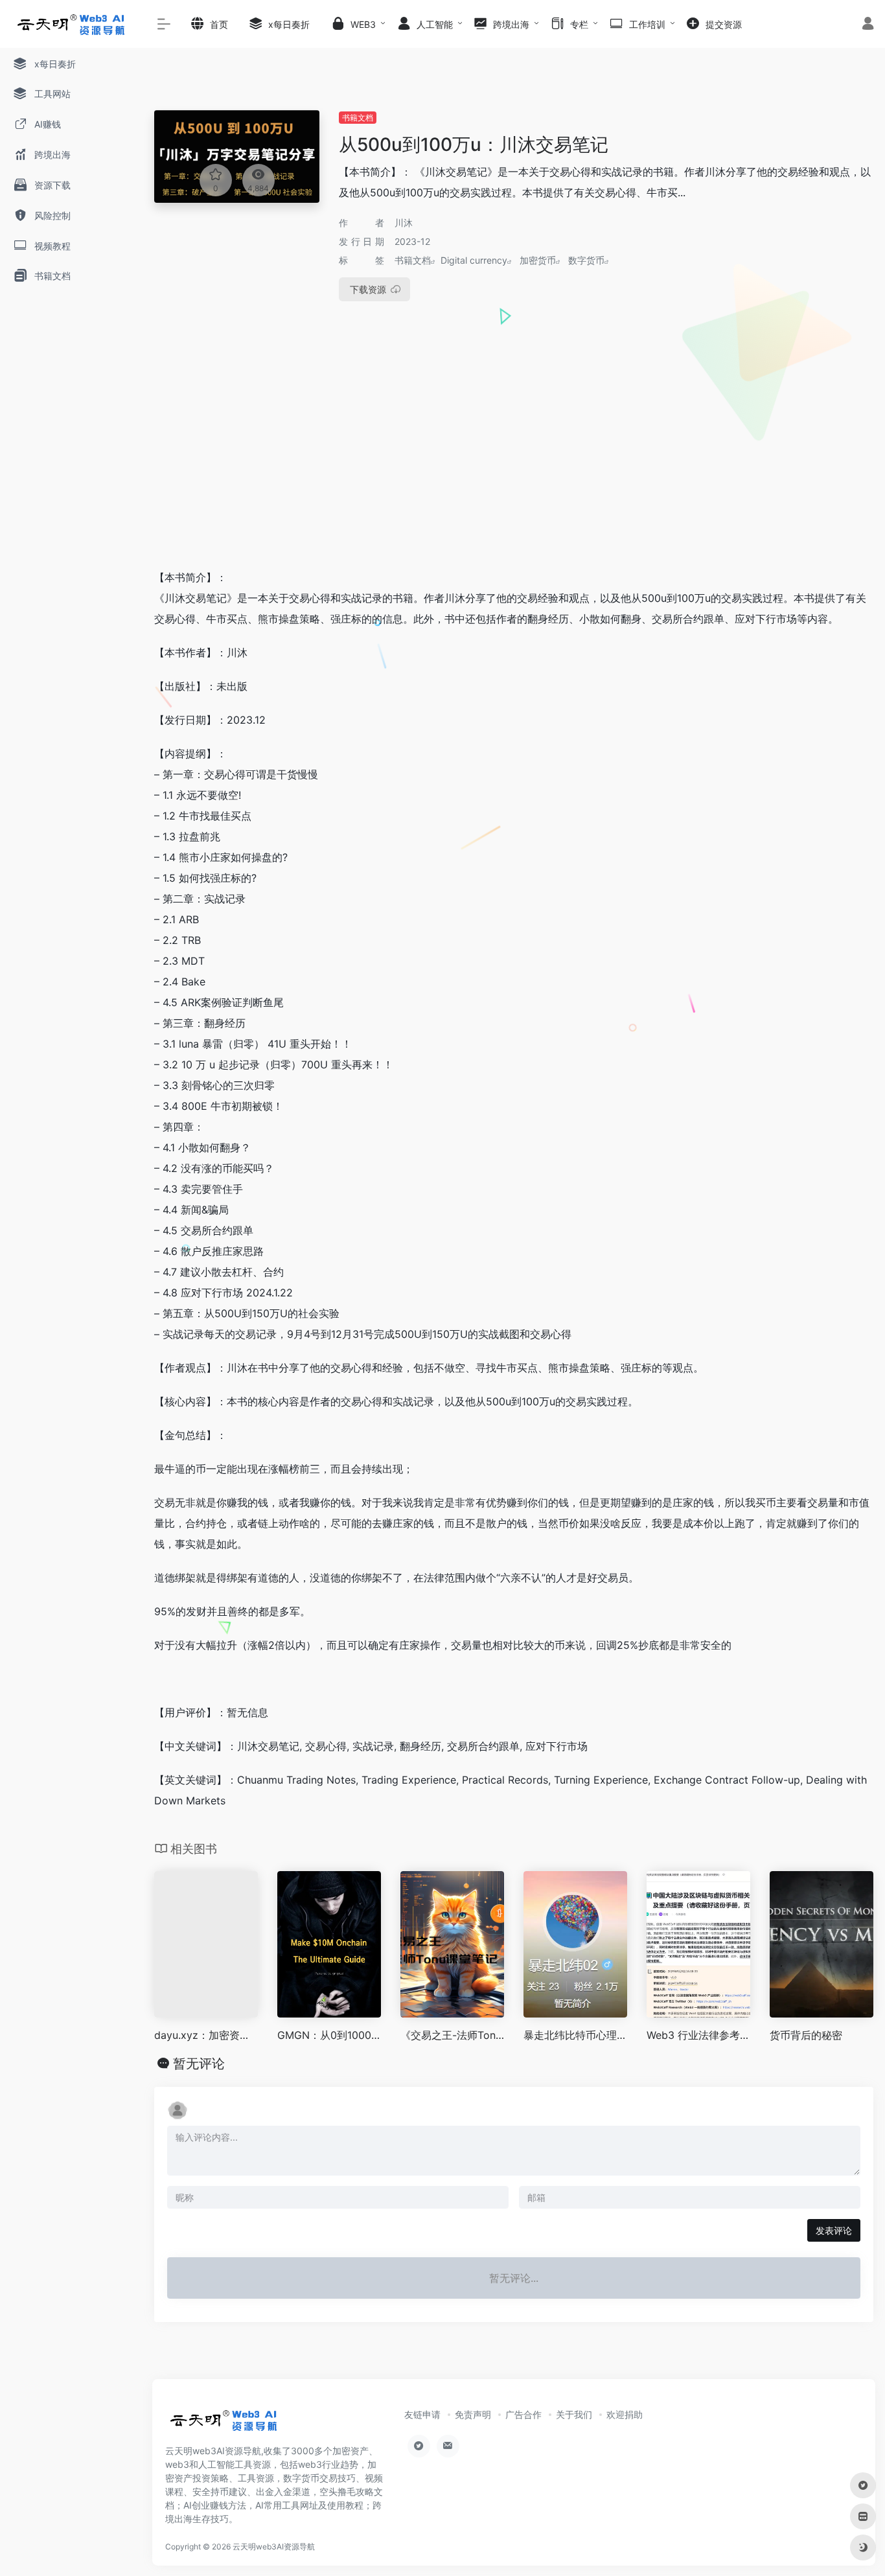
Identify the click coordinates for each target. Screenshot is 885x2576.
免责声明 (473, 2414)
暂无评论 (199, 2064)
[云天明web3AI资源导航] (224, 2424)
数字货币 (586, 260)
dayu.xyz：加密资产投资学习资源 (206, 2035)
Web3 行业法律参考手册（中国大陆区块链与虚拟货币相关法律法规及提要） (698, 2035)
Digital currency (474, 260)
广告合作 (523, 2414)
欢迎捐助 (625, 2414)
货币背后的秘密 (806, 2035)
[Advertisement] (514, 461)
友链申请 (422, 2414)
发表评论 (834, 2230)
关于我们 (574, 2414)
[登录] (868, 25)
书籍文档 (358, 118)
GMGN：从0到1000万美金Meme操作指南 (329, 2035)
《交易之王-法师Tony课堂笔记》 (452, 2035)
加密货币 (538, 260)
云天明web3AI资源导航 (274, 2547)
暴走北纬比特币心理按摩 (575, 2035)
